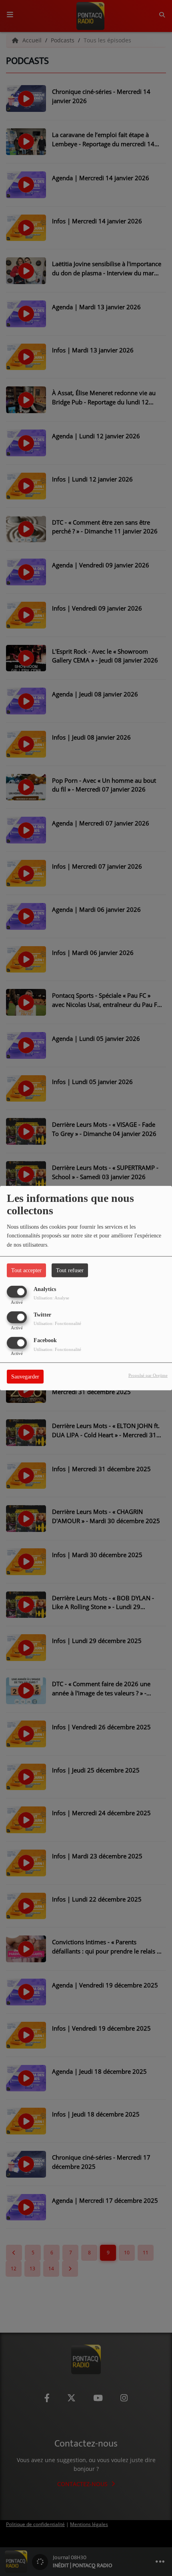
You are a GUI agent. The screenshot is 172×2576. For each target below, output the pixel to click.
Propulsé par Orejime (148, 1375)
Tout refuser (70, 1270)
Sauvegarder (25, 1377)
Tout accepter (26, 1270)
